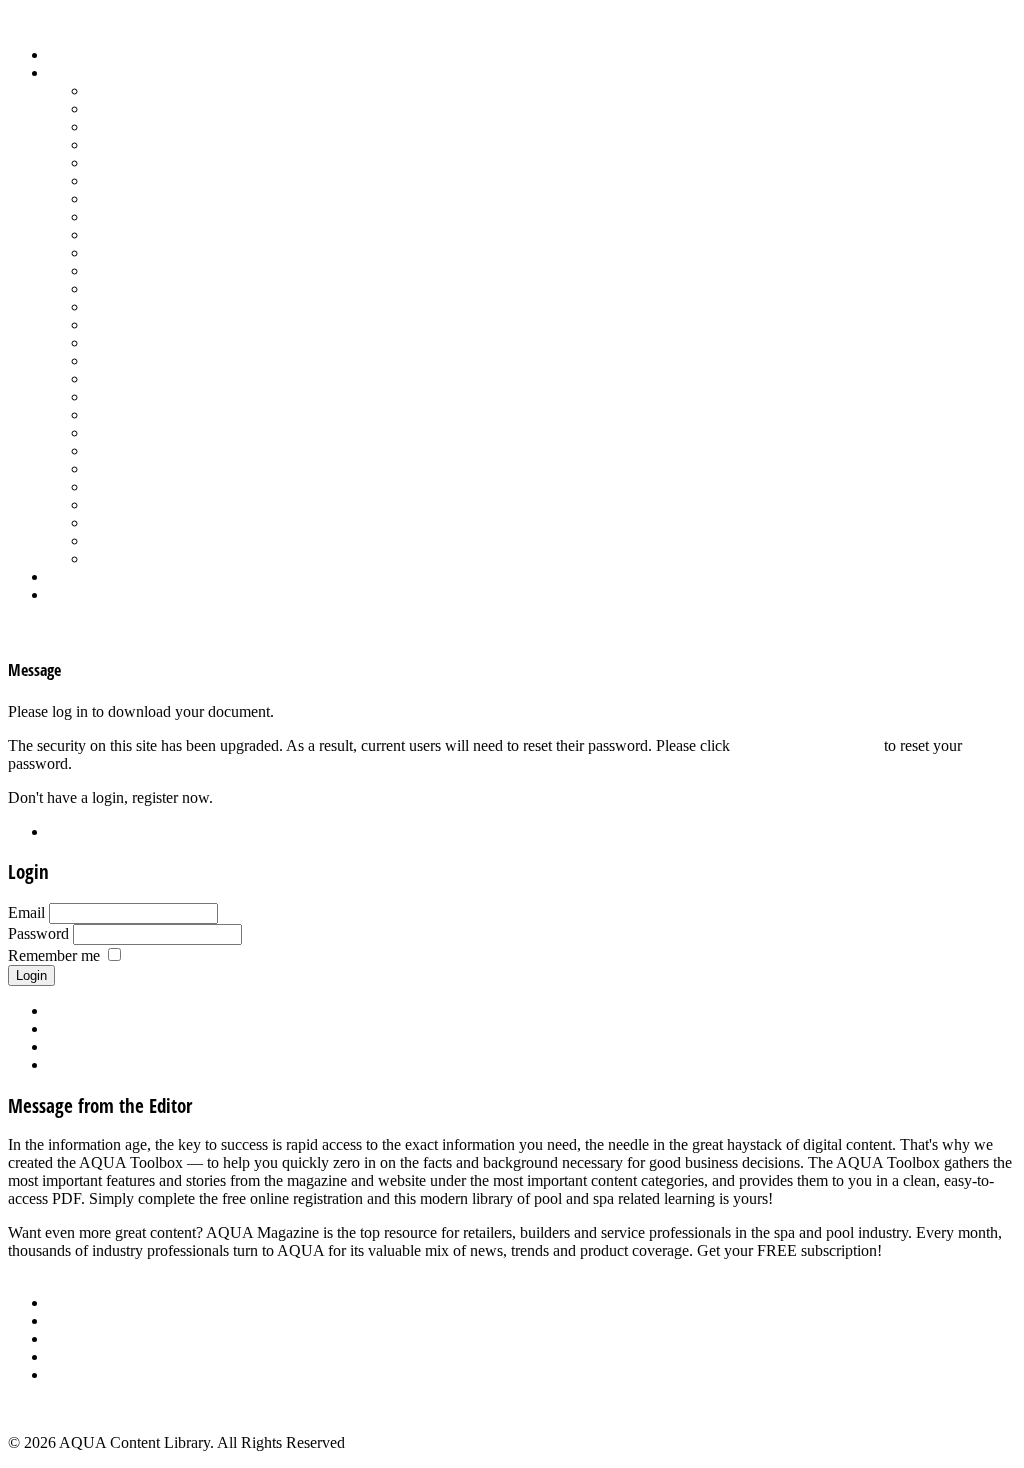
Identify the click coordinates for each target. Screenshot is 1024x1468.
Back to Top (47, 1408)
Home (67, 54)
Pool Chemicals (137, 270)
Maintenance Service (154, 252)
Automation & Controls (162, 126)
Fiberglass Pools (139, 162)
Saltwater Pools (137, 540)
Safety (108, 378)
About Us (79, 1302)
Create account (95, 1064)
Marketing (120, 522)
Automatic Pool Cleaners (167, 108)
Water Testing (131, 504)
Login (67, 594)
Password (38, 933)
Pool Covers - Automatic (166, 288)
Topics (69, 72)
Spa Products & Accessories (176, 450)
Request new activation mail (137, 1046)
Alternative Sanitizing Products (186, 90)
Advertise (78, 1320)
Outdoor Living (137, 558)
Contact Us (83, 1356)
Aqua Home (87, 576)
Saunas (110, 414)
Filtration (116, 180)
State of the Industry (151, 486)
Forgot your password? (807, 745)
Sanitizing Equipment (156, 396)
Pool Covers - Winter (154, 306)
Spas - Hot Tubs (139, 468)
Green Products (137, 198)
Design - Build (134, 144)
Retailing (116, 360)
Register (74, 831)
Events (69, 1338)
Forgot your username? (121, 1028)
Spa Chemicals (135, 432)
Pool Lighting (131, 324)
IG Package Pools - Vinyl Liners (190, 234)
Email (26, 912)
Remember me (54, 955)
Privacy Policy (94, 1374)
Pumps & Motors (142, 342)
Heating (113, 216)
